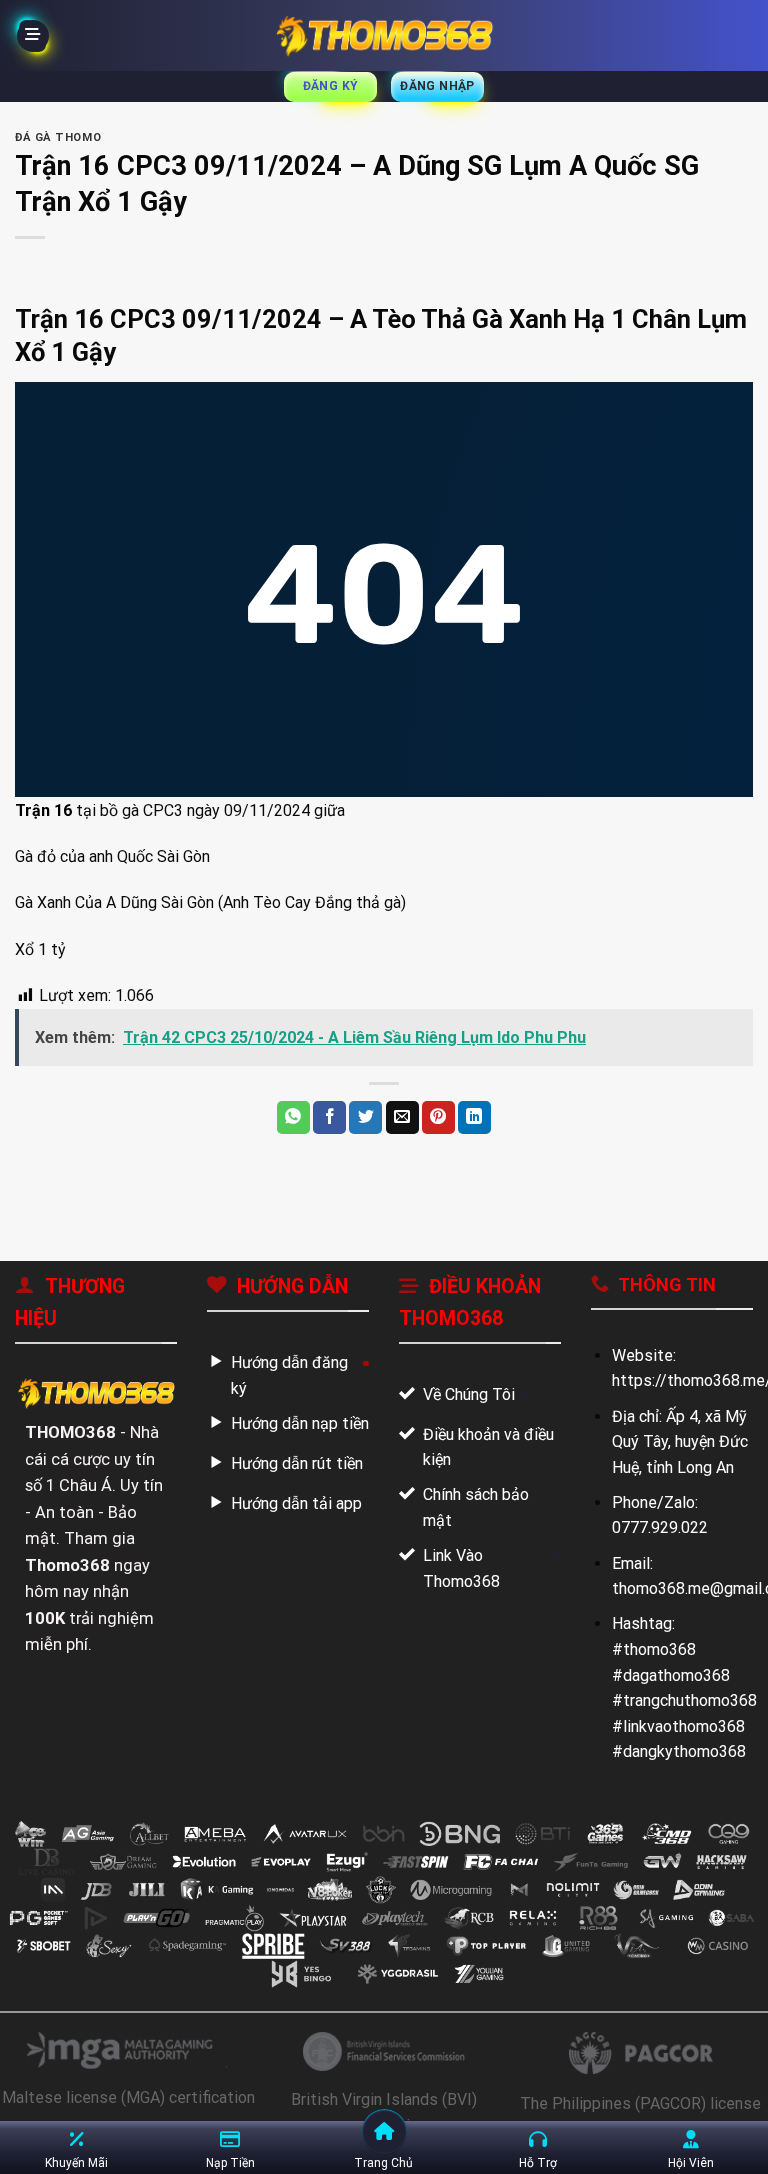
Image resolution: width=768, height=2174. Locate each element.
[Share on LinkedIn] (474, 1117)
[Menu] (33, 36)
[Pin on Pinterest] (438, 1117)
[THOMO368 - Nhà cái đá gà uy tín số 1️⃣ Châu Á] (384, 36)
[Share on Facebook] (329, 1117)
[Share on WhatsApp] (293, 1117)
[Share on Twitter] (365, 1117)
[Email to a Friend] (402, 1117)
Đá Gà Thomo (58, 137)
